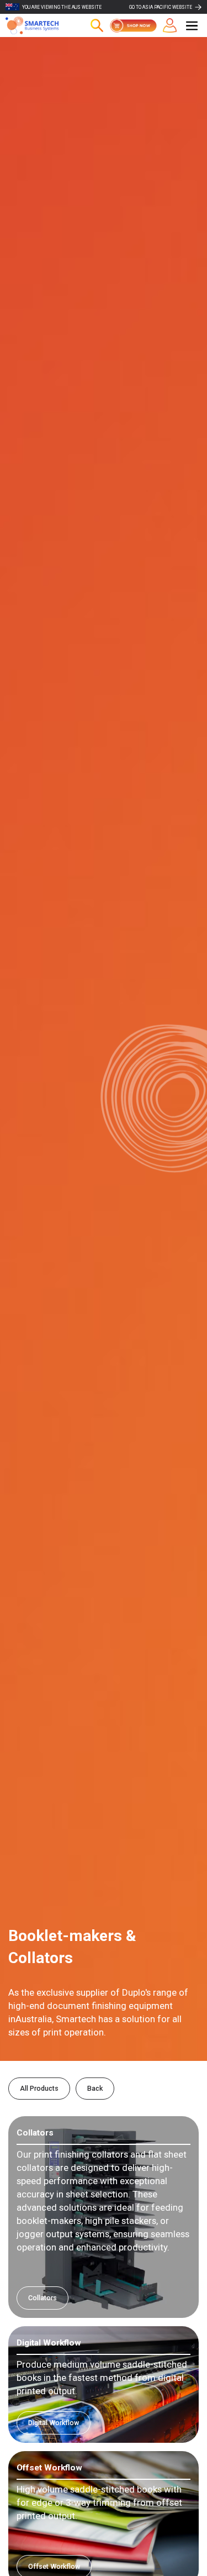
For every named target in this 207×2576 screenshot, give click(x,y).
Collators (43, 2298)
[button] (192, 26)
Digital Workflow (54, 2423)
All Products (39, 2088)
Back (95, 2088)
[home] (39, 25)
